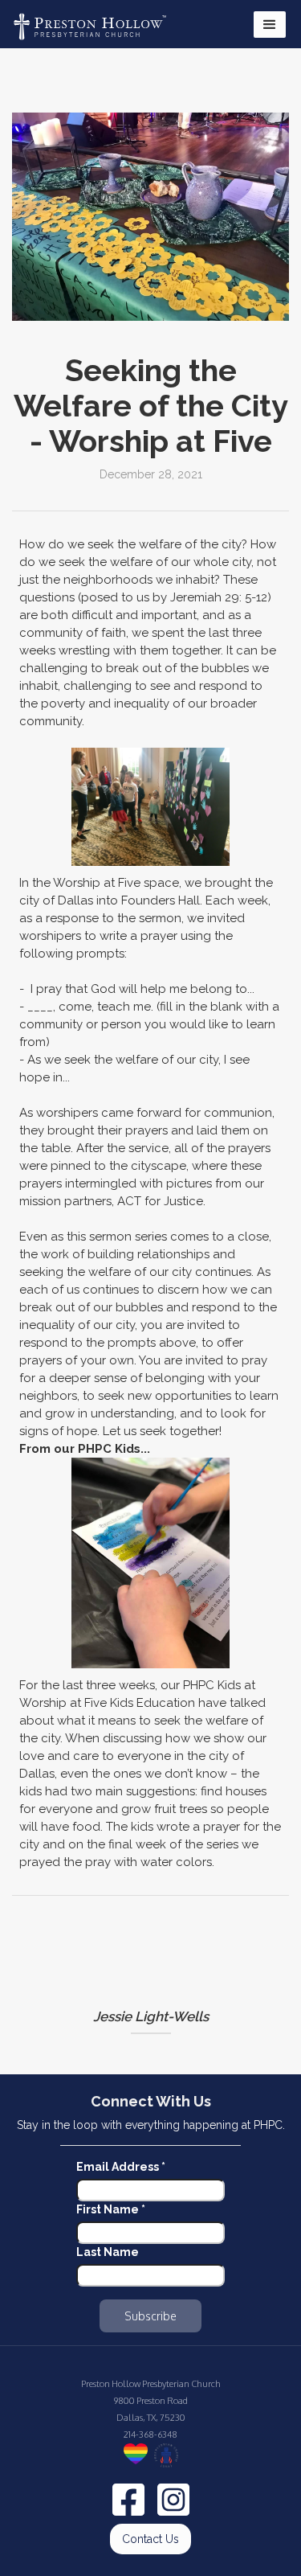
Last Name (108, 2252)
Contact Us (150, 2539)
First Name (111, 2209)
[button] (270, 25)
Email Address (121, 2167)
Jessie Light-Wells (151, 2016)
